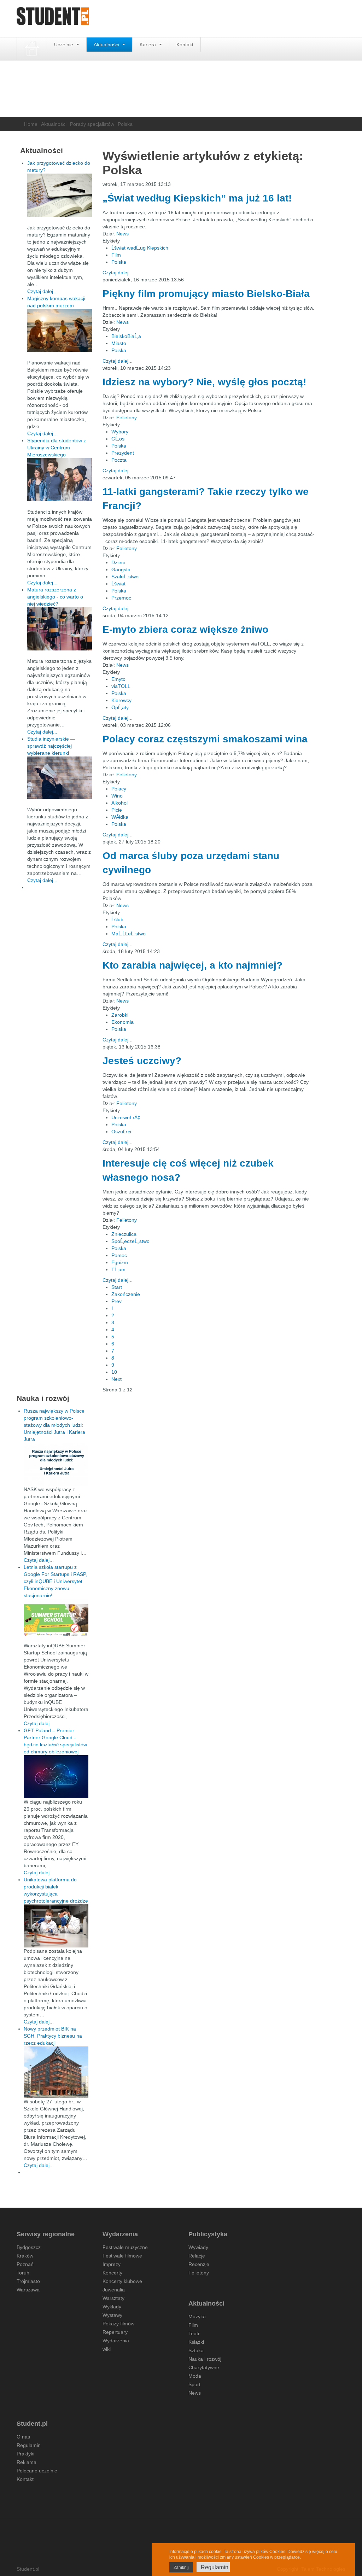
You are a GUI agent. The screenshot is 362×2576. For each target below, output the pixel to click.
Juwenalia (114, 2290)
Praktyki (25, 2454)
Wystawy (112, 2315)
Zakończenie (126, 1294)
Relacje (197, 2256)
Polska (119, 262)
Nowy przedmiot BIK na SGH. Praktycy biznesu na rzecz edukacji (53, 2036)
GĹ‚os (118, 439)
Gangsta (121, 569)
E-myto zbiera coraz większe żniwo (185, 629)
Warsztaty (113, 2298)
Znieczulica (124, 1234)
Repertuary (115, 2332)
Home (31, 124)
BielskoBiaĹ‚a (126, 336)
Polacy (119, 789)
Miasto (119, 343)
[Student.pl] (53, 19)
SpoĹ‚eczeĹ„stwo (130, 1241)
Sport (194, 2384)
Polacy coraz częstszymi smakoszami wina (205, 739)
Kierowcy (121, 700)
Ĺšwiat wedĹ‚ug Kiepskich (140, 248)
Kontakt (185, 45)
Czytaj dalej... (118, 273)
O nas (23, 2437)
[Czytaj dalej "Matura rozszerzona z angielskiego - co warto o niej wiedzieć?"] (60, 629)
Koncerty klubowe (122, 2281)
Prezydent (123, 453)
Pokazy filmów (118, 2324)
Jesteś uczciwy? (142, 1061)
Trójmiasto (28, 2281)
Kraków (25, 2256)
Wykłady (112, 2307)
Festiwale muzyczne (125, 2247)
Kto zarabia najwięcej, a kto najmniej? (192, 965)
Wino (117, 796)
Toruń (23, 2273)
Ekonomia (122, 1022)
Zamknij (181, 2568)
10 (114, 1372)
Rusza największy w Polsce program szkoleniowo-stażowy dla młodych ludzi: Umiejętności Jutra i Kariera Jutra (54, 1425)
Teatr (194, 2333)
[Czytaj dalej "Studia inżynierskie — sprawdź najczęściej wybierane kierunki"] (60, 778)
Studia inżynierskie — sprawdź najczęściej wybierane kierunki (51, 746)
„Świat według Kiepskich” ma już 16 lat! (197, 198)
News (122, 234)
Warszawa (28, 2290)
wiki (107, 2349)
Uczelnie (64, 45)
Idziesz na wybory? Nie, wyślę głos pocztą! (204, 382)
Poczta (119, 460)
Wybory (120, 432)
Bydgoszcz (29, 2247)
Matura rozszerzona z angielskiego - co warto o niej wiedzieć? (55, 597)
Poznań (25, 2264)
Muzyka (197, 2317)
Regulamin (29, 2445)
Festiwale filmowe (122, 2256)
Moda (195, 2376)
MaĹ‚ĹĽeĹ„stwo (129, 934)
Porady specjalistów (92, 124)
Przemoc (121, 598)
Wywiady (198, 2247)
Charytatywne (204, 2367)
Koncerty (112, 2273)
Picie (117, 810)
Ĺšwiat (118, 584)
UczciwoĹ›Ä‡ (126, 1117)
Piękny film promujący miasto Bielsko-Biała (206, 294)
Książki (196, 2342)
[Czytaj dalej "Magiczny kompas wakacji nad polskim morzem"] (60, 331)
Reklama (27, 2462)
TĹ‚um (118, 1269)
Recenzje (199, 2264)
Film (116, 255)
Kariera (148, 45)
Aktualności (107, 45)
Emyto (118, 679)
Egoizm (120, 1262)
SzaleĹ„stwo (125, 577)
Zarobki (120, 1015)
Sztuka (196, 2350)
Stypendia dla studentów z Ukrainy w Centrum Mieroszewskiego (57, 448)
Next (116, 1379)
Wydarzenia (116, 2341)
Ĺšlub (117, 919)
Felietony (127, 417)
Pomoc (119, 1255)
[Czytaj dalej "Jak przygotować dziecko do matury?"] (60, 195)
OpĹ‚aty (120, 707)
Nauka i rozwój (205, 2359)
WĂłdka (120, 817)
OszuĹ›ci (121, 1132)
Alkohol (119, 803)
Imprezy (112, 2264)
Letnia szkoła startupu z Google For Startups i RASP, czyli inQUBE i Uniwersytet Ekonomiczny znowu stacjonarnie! (55, 1581)
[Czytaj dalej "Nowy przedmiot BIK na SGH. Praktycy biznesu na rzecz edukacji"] (56, 2072)
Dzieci (118, 562)
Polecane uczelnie (37, 2471)
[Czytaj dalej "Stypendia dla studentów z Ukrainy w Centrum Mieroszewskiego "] (60, 480)
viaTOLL (121, 686)
